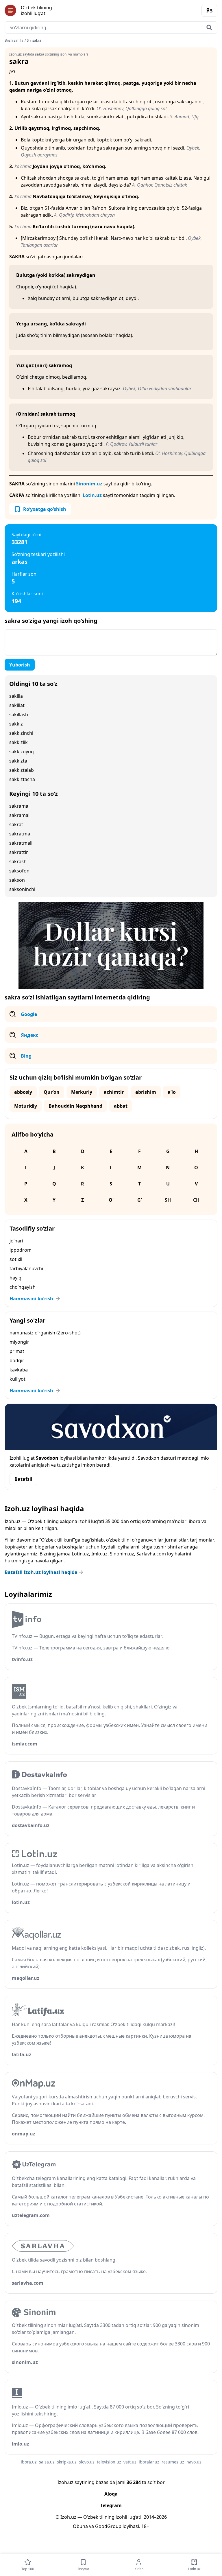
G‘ (139, 1200)
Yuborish (20, 665)
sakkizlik (18, 742)
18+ (145, 2526)
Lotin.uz (92, 495)
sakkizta (18, 761)
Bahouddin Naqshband (75, 1106)
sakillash (19, 715)
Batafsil (23, 1479)
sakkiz (16, 724)
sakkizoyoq (22, 752)
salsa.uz (47, 2462)
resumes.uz (173, 2462)
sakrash (18, 861)
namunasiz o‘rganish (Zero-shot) (45, 1333)
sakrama (19, 806)
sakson (17, 880)
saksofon (19, 871)
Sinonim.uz (89, 484)
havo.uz (194, 2462)
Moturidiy (26, 1106)
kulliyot (17, 1379)
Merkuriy (82, 1092)
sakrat (16, 824)
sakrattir (19, 852)
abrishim (146, 1092)
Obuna (80, 2526)
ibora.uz (29, 2462)
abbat (121, 1106)
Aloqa (111, 2494)
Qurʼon (52, 1092)
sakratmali (21, 843)
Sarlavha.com (151, 1554)
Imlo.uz (99, 1554)
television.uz (109, 2462)
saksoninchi (22, 889)
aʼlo (172, 1092)
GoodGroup (108, 2526)
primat (17, 1351)
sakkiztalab (22, 770)
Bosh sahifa (14, 40)
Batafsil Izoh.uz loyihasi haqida (41, 1572)
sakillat (17, 705)
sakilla (16, 696)
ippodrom (21, 1250)
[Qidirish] (209, 27)
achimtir (114, 1092)
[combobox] (111, 27)
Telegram (111, 2505)
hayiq (15, 1278)
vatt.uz (130, 2462)
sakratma (20, 834)
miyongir (19, 1342)
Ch (196, 1200)
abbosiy (23, 1092)
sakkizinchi (21, 733)
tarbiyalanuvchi (26, 1268)
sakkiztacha (22, 779)
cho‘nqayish (23, 1287)
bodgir (17, 1360)
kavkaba (19, 1370)
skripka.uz (67, 2462)
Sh (168, 1200)
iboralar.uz (149, 2462)
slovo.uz (87, 2462)
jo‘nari (16, 1241)
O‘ (111, 1200)
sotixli (16, 1259)
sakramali (20, 815)
